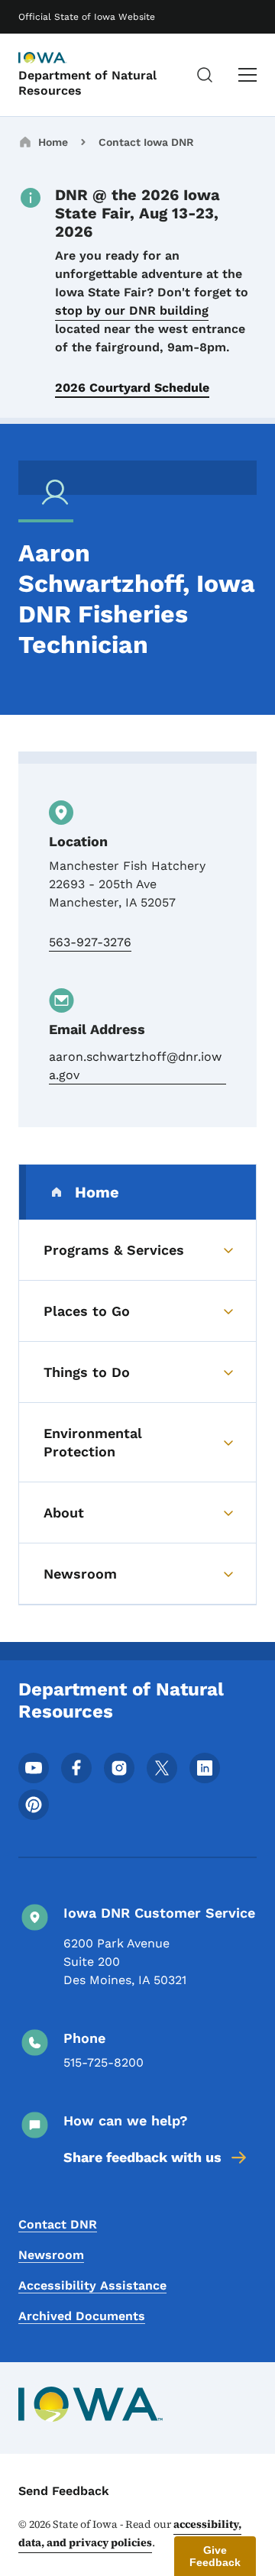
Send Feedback (64, 2491)
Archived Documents (82, 2316)
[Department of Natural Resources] (57, 59)
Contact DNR (58, 2224)
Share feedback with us (142, 2157)
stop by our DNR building (132, 310)
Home (53, 142)
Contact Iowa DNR (146, 142)
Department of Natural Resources (87, 82)
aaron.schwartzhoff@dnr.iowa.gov (135, 1066)
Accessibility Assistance (92, 2285)
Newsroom (51, 2255)
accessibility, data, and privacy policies (130, 2533)
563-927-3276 (90, 942)
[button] (215, 2556)
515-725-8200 (104, 2062)
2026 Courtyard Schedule (132, 388)
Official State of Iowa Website (87, 17)
